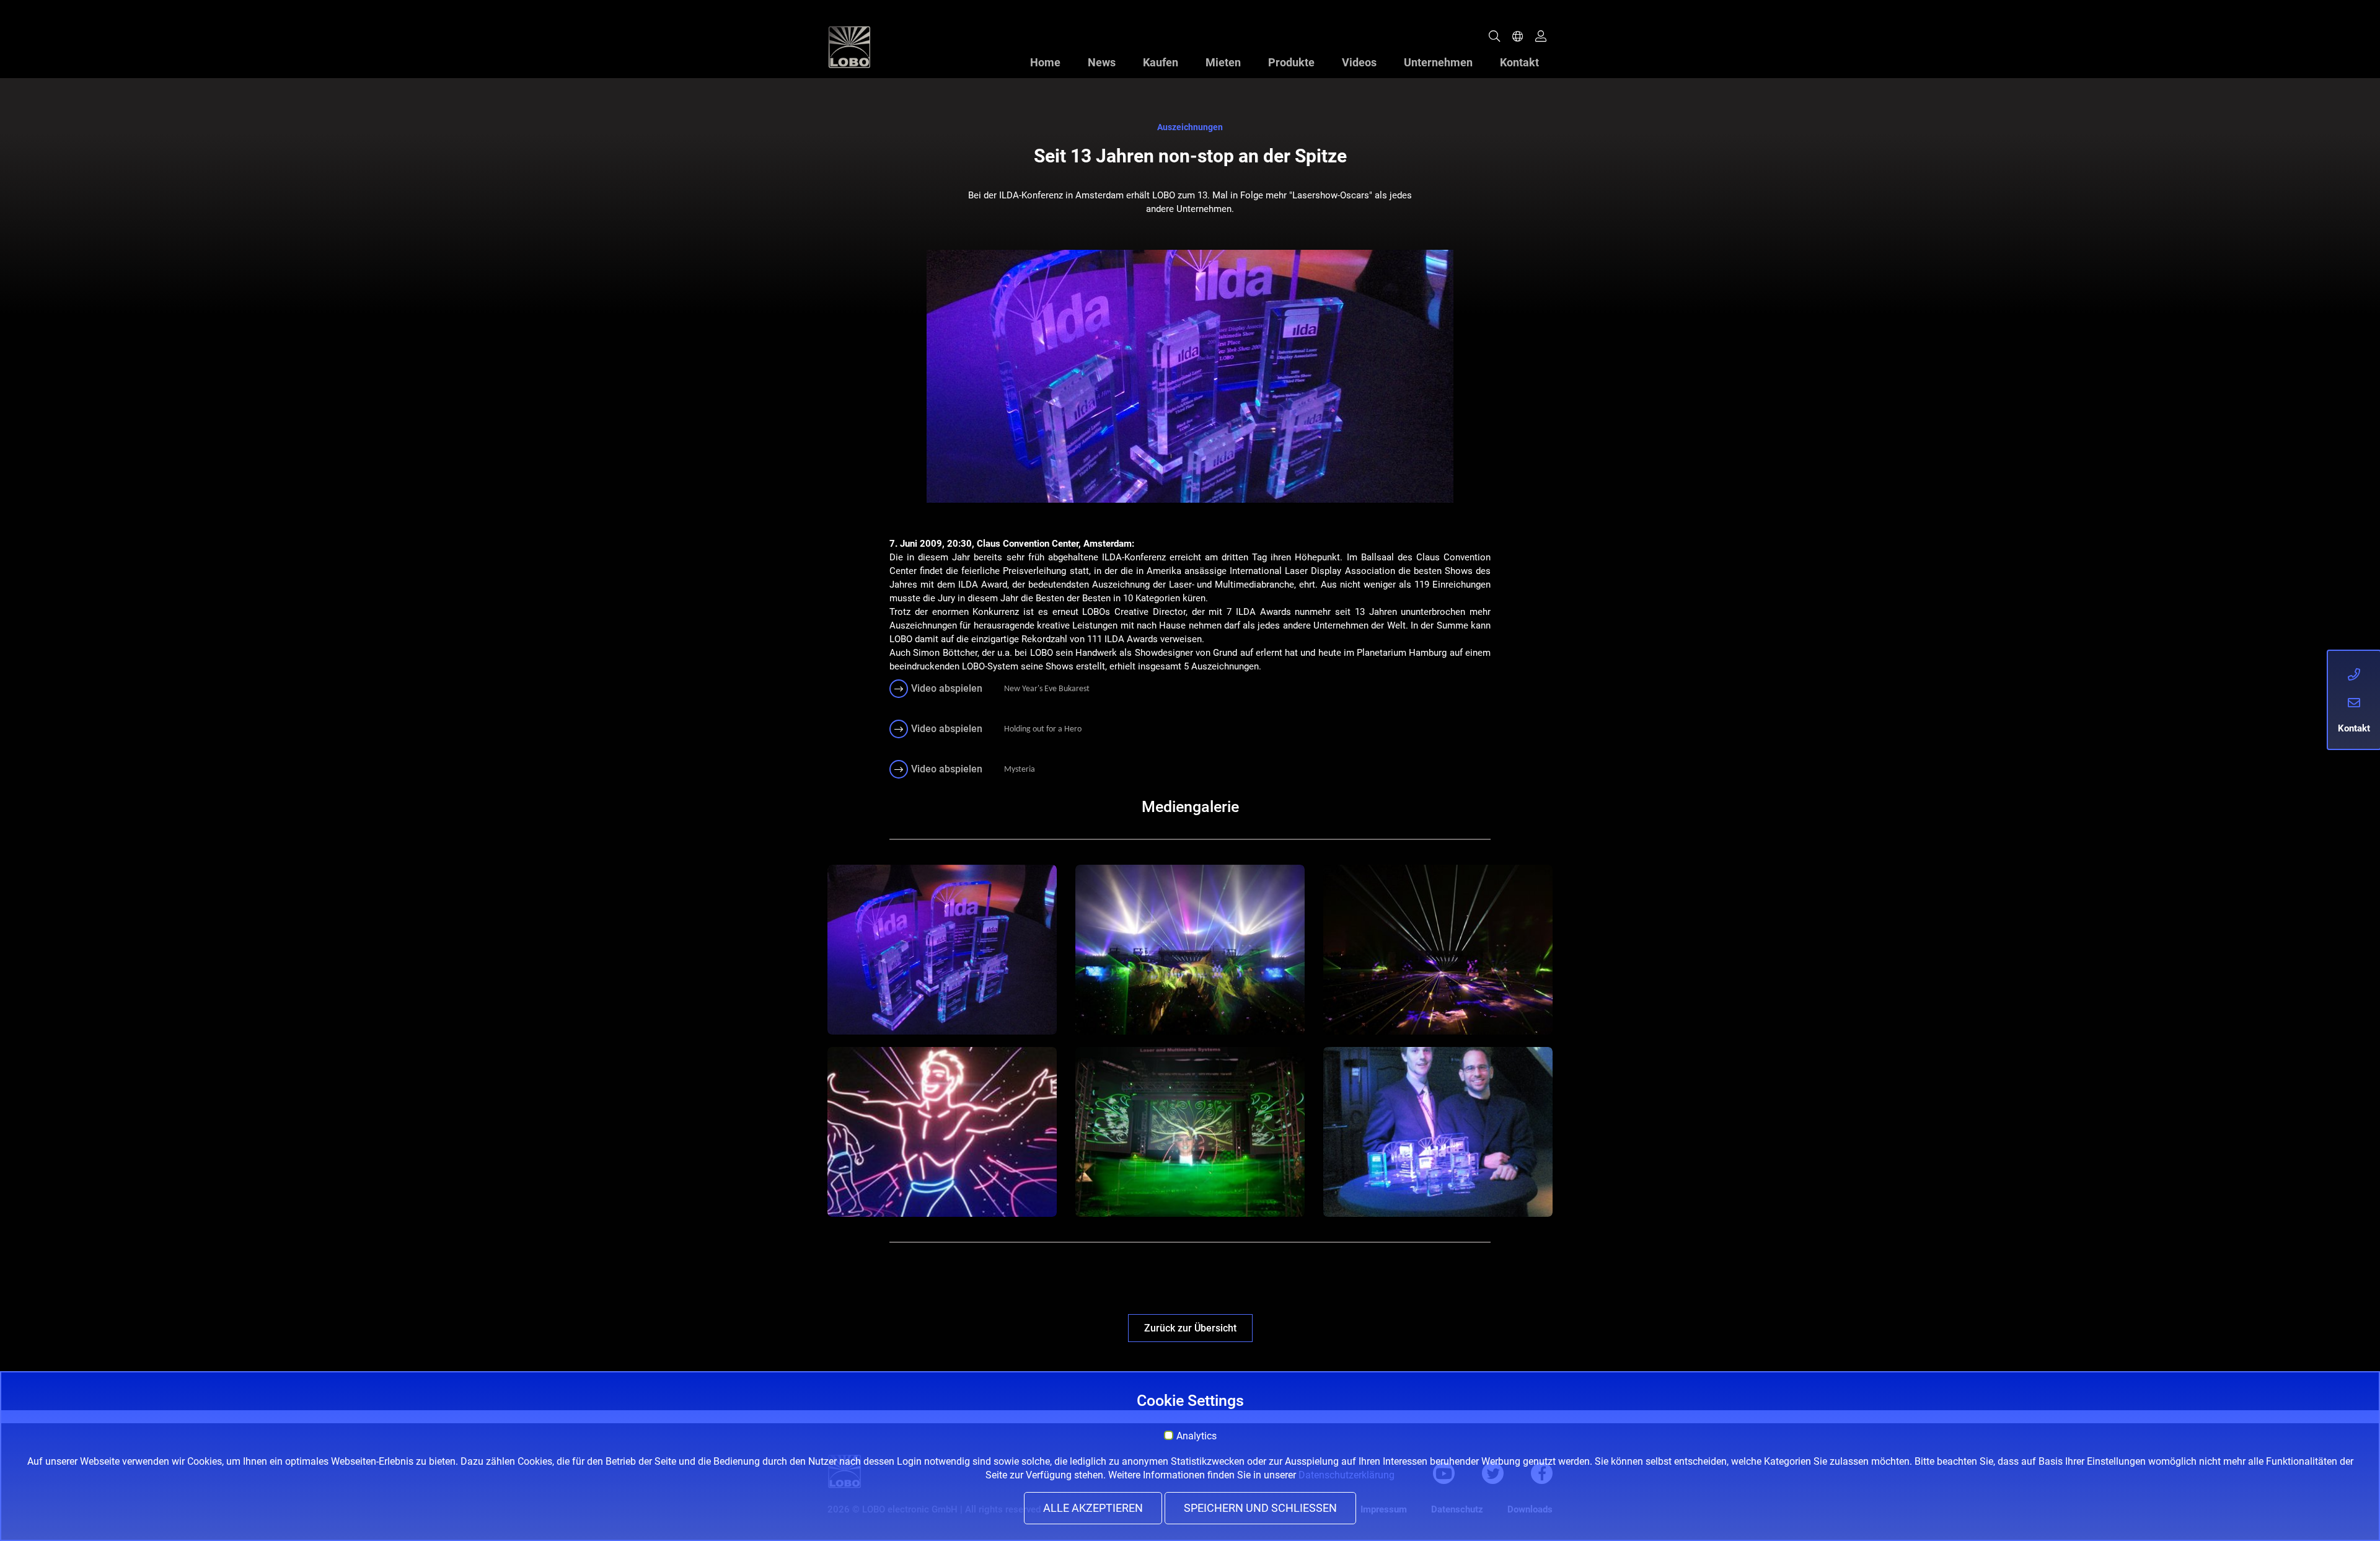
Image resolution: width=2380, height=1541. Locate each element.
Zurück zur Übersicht (1190, 1328)
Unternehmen (1438, 62)
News (1102, 62)
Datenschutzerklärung (1346, 1475)
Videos (1359, 62)
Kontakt (1519, 62)
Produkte (1291, 62)
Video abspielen (947, 688)
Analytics (1197, 1436)
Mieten (1223, 62)
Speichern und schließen (1260, 1508)
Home (1045, 62)
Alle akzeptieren (1093, 1508)
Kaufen (1161, 62)
